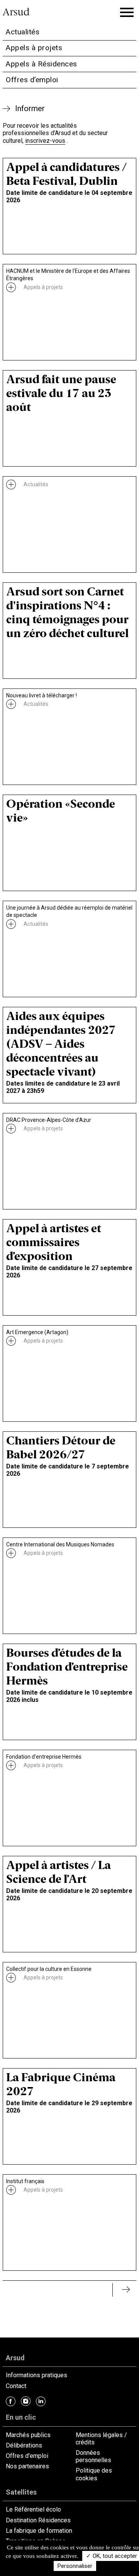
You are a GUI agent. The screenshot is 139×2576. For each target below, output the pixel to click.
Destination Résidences (38, 2520)
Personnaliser (75, 2566)
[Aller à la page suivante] (117, 2290)
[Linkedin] (41, 2401)
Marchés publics (28, 2435)
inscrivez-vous (45, 141)
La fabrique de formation (39, 2531)
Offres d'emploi (27, 2456)
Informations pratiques (36, 2375)
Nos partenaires (27, 2466)
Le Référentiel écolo (33, 2509)
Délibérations (24, 2445)
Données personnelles (93, 2456)
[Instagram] (26, 2401)
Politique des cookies (94, 2474)
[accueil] (19, 13)
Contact (16, 2386)
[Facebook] (11, 2401)
